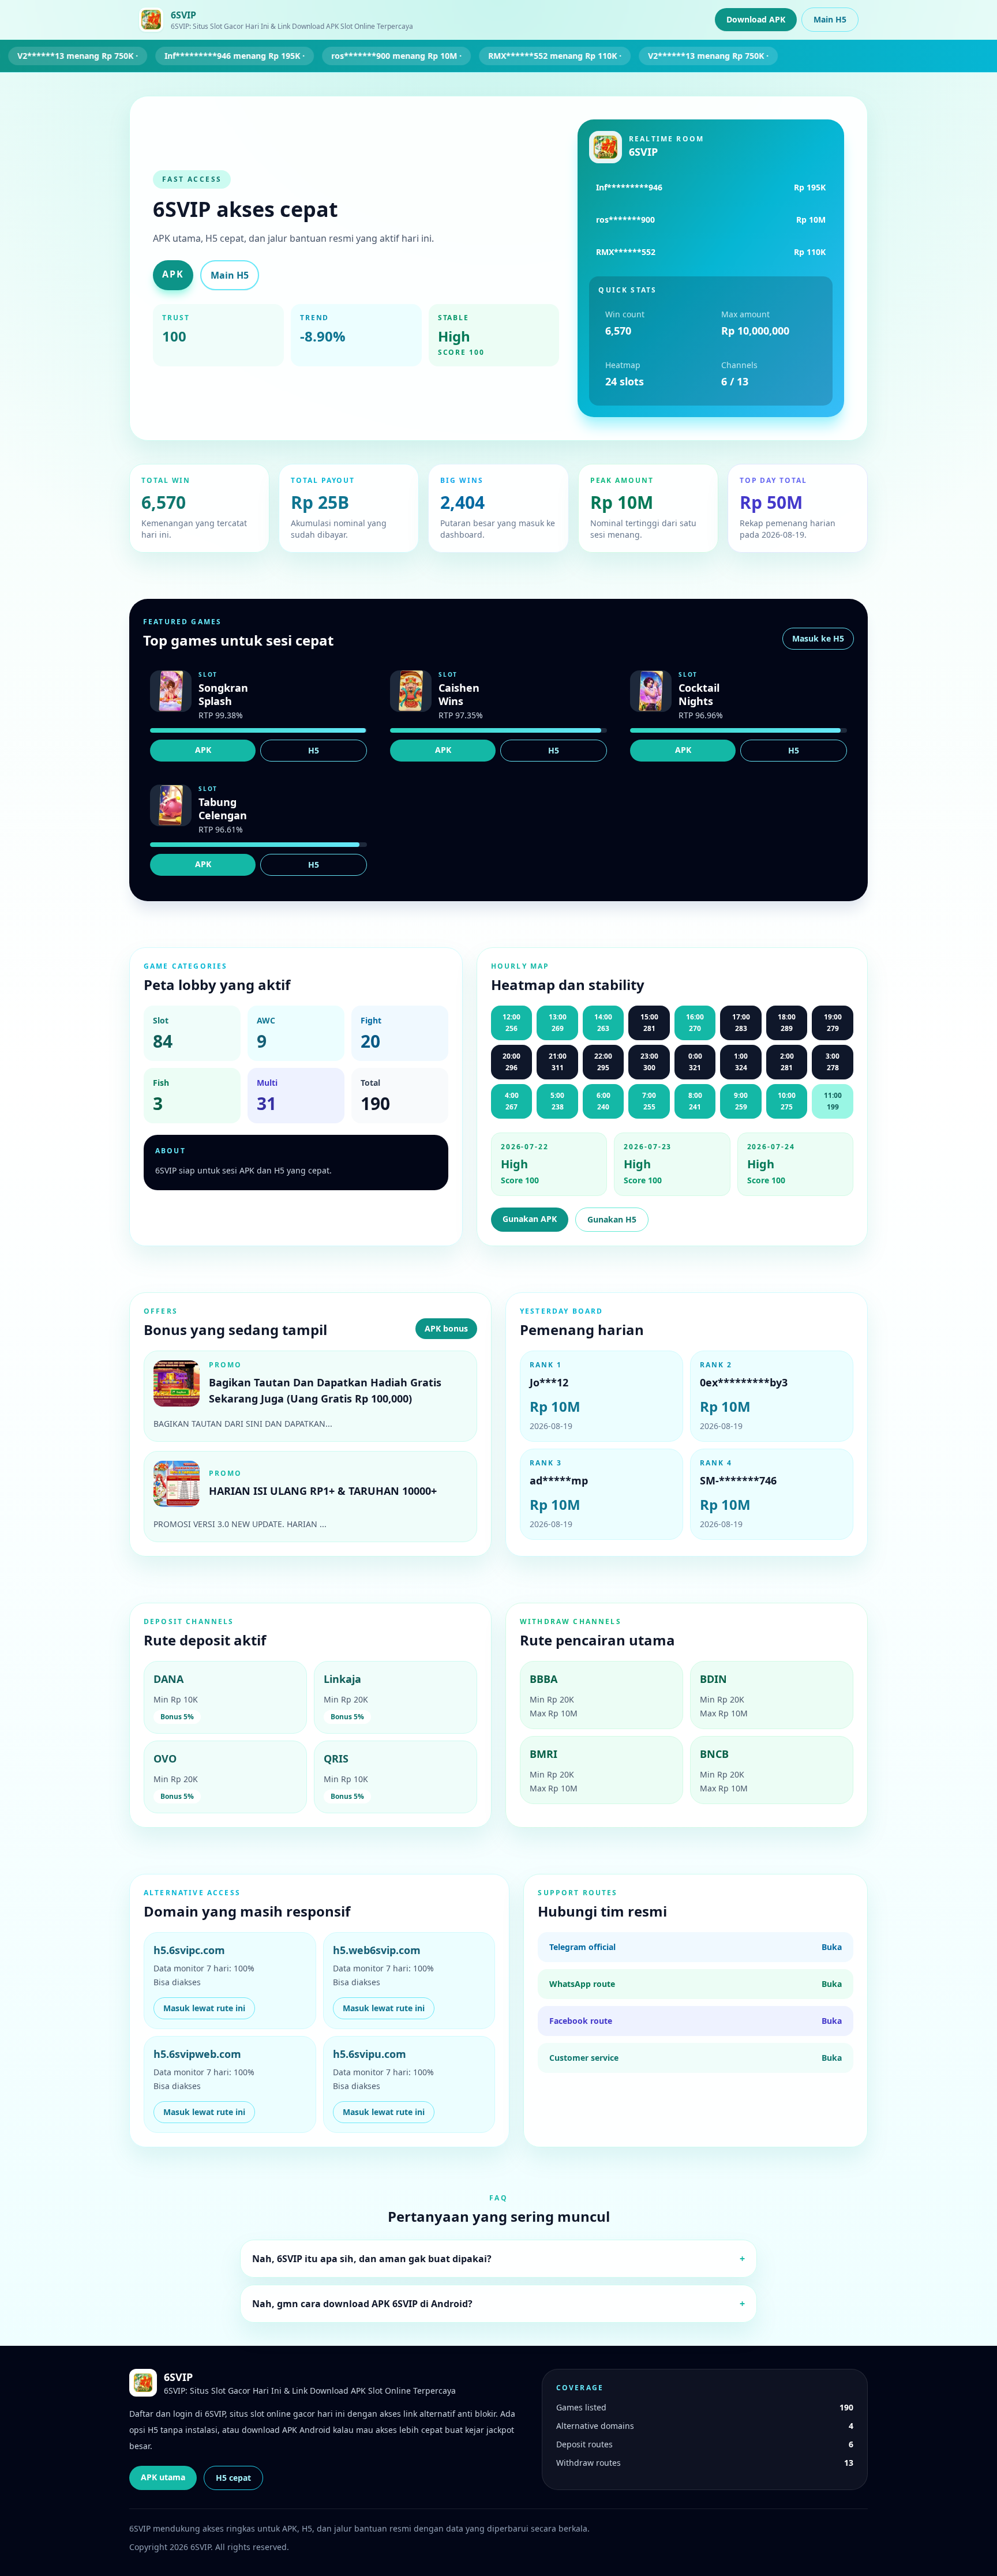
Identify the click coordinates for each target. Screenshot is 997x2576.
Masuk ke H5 (818, 638)
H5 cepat (233, 2478)
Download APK (756, 19)
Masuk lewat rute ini (204, 2008)
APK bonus (446, 1328)
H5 (314, 750)
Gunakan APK (530, 1219)
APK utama (163, 2477)
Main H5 (830, 19)
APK (173, 274)
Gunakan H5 (612, 1219)
